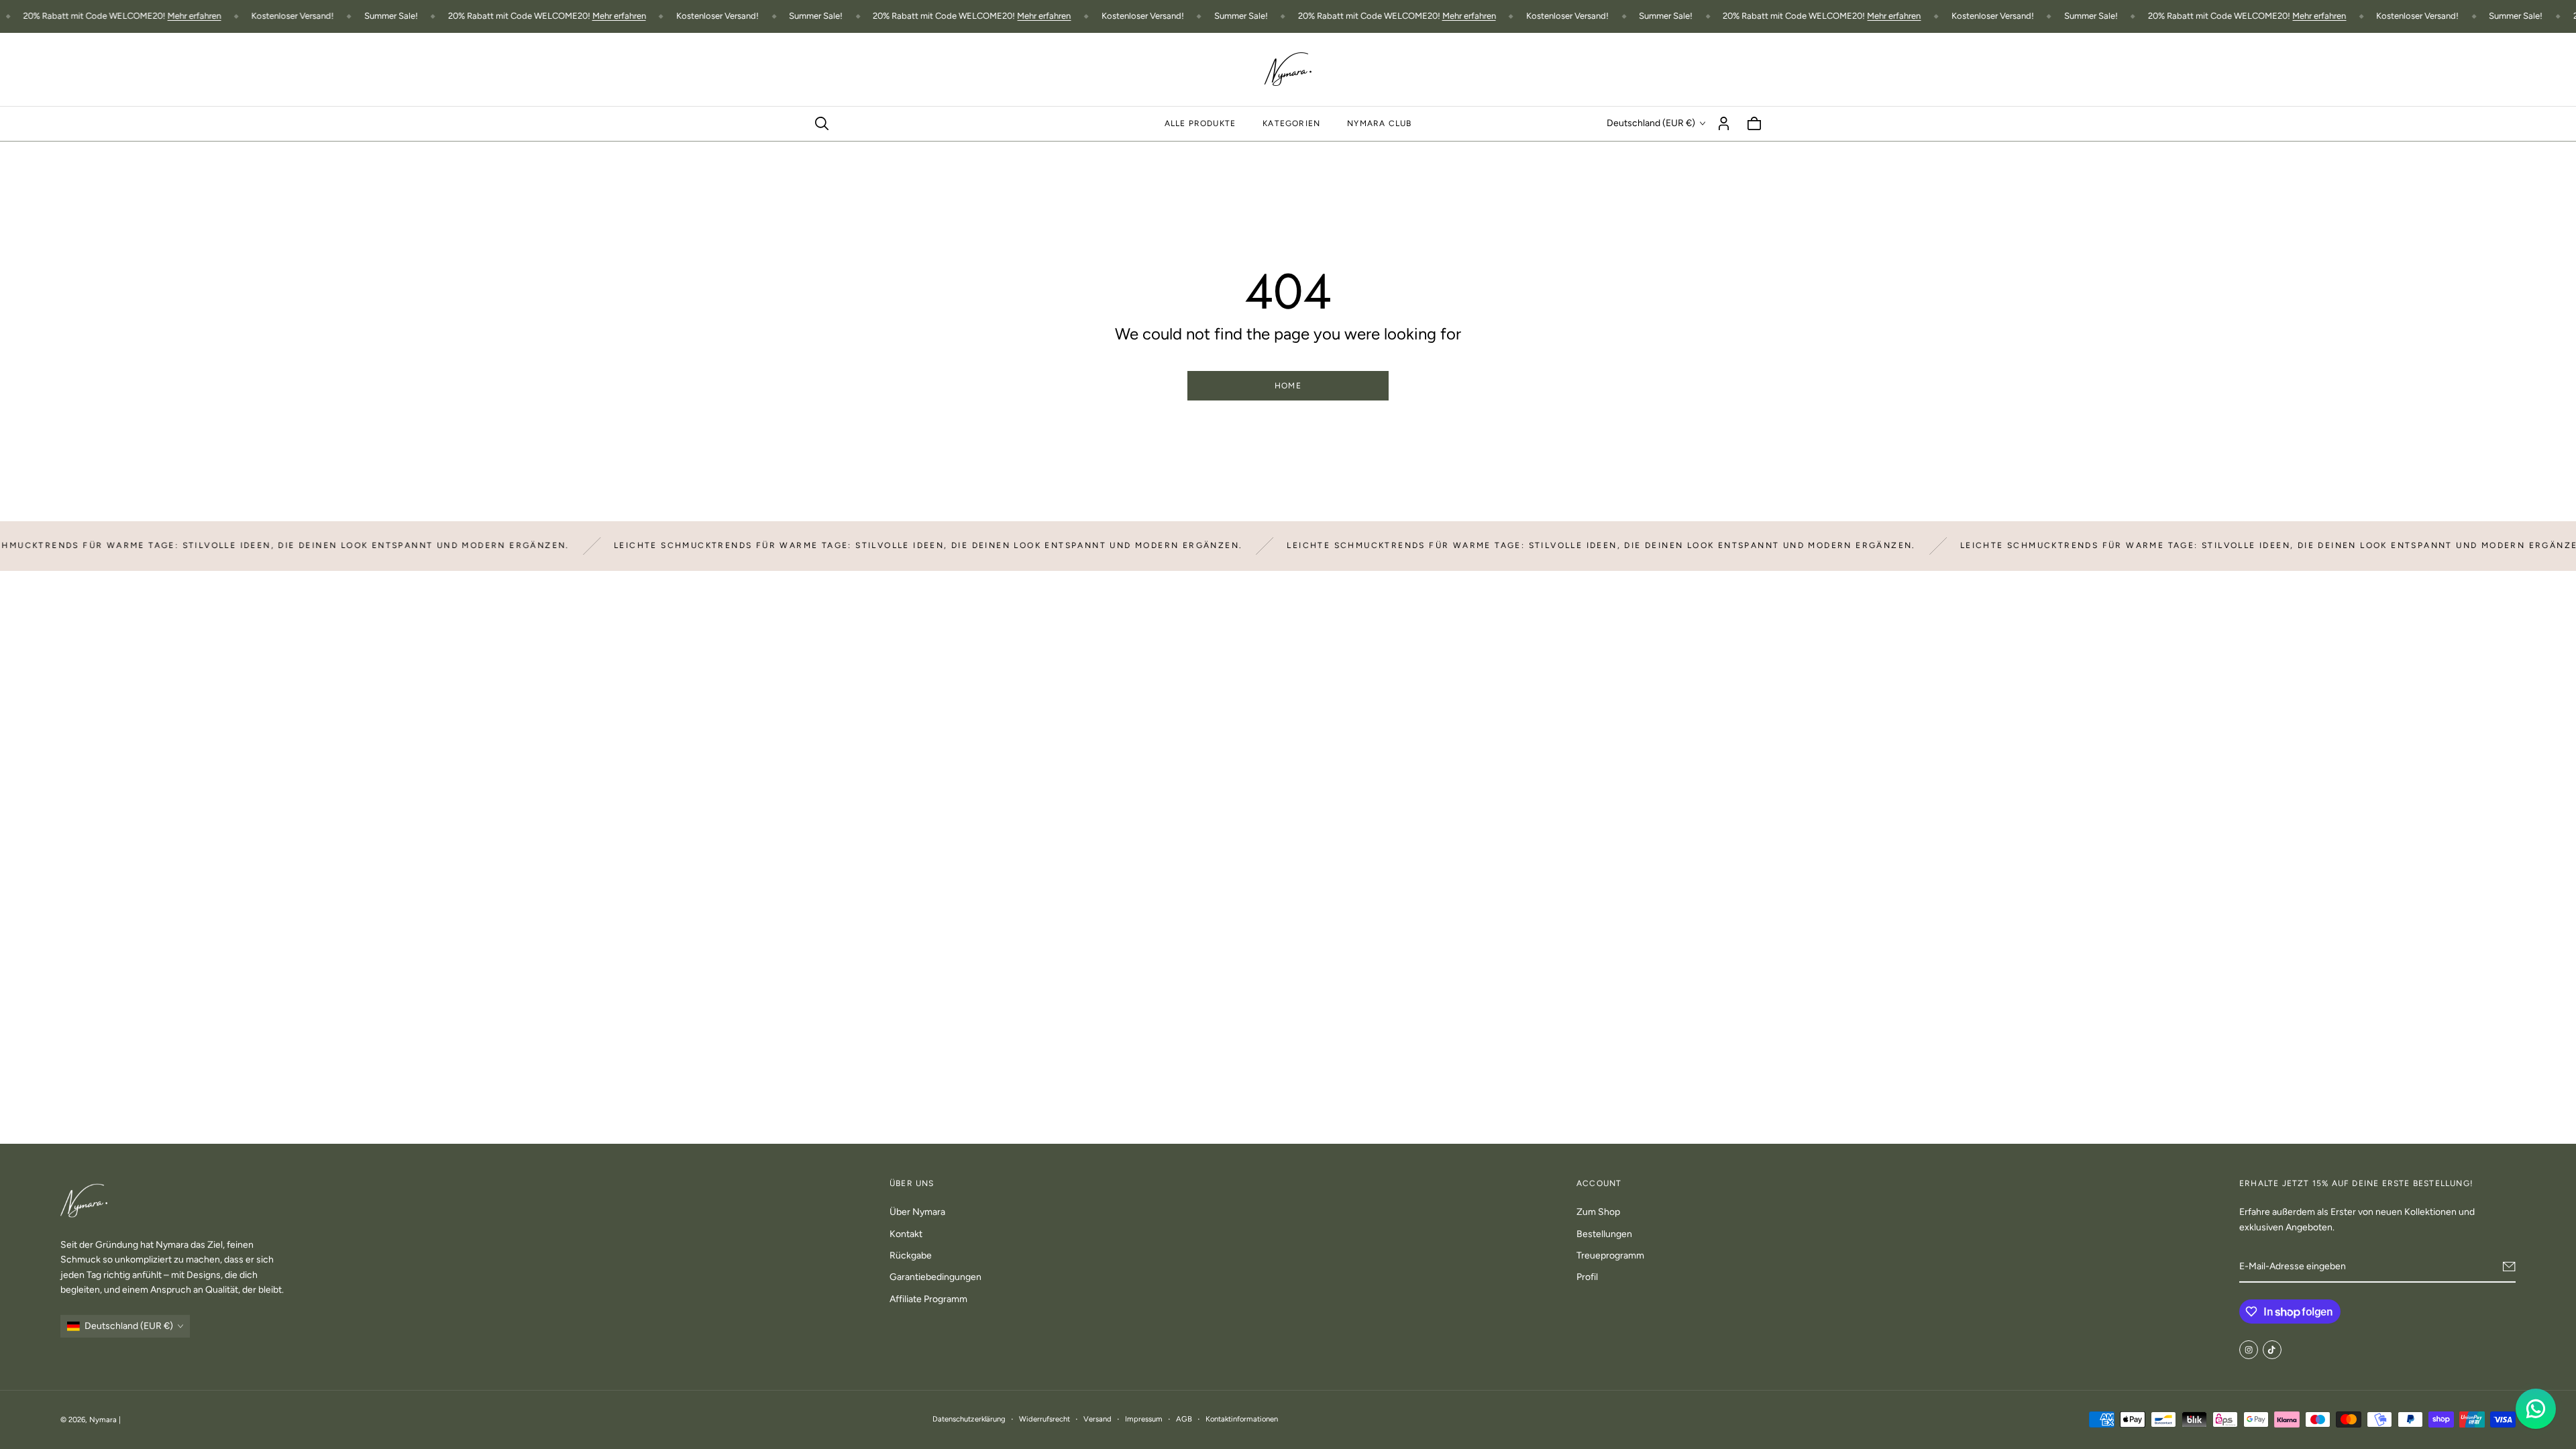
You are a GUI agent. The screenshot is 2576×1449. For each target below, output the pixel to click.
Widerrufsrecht (1044, 1419)
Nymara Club (1379, 123)
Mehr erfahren (148, 16)
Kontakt (906, 1234)
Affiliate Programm (928, 1299)
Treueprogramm (1610, 1255)
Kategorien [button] (1291, 123)
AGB (1184, 1419)
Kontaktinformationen (1242, 1419)
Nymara (103, 1419)
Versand (1097, 1419)
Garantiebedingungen (935, 1277)
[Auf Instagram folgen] (2249, 1350)
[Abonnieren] (2509, 1267)
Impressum (1144, 1419)
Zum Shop (1598, 1212)
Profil (1587, 1277)
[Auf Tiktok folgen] (2272, 1350)
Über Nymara (917, 1212)
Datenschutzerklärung (969, 1419)
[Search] (822, 123)
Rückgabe (911, 1255)
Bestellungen (1604, 1234)
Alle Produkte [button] (1200, 123)
